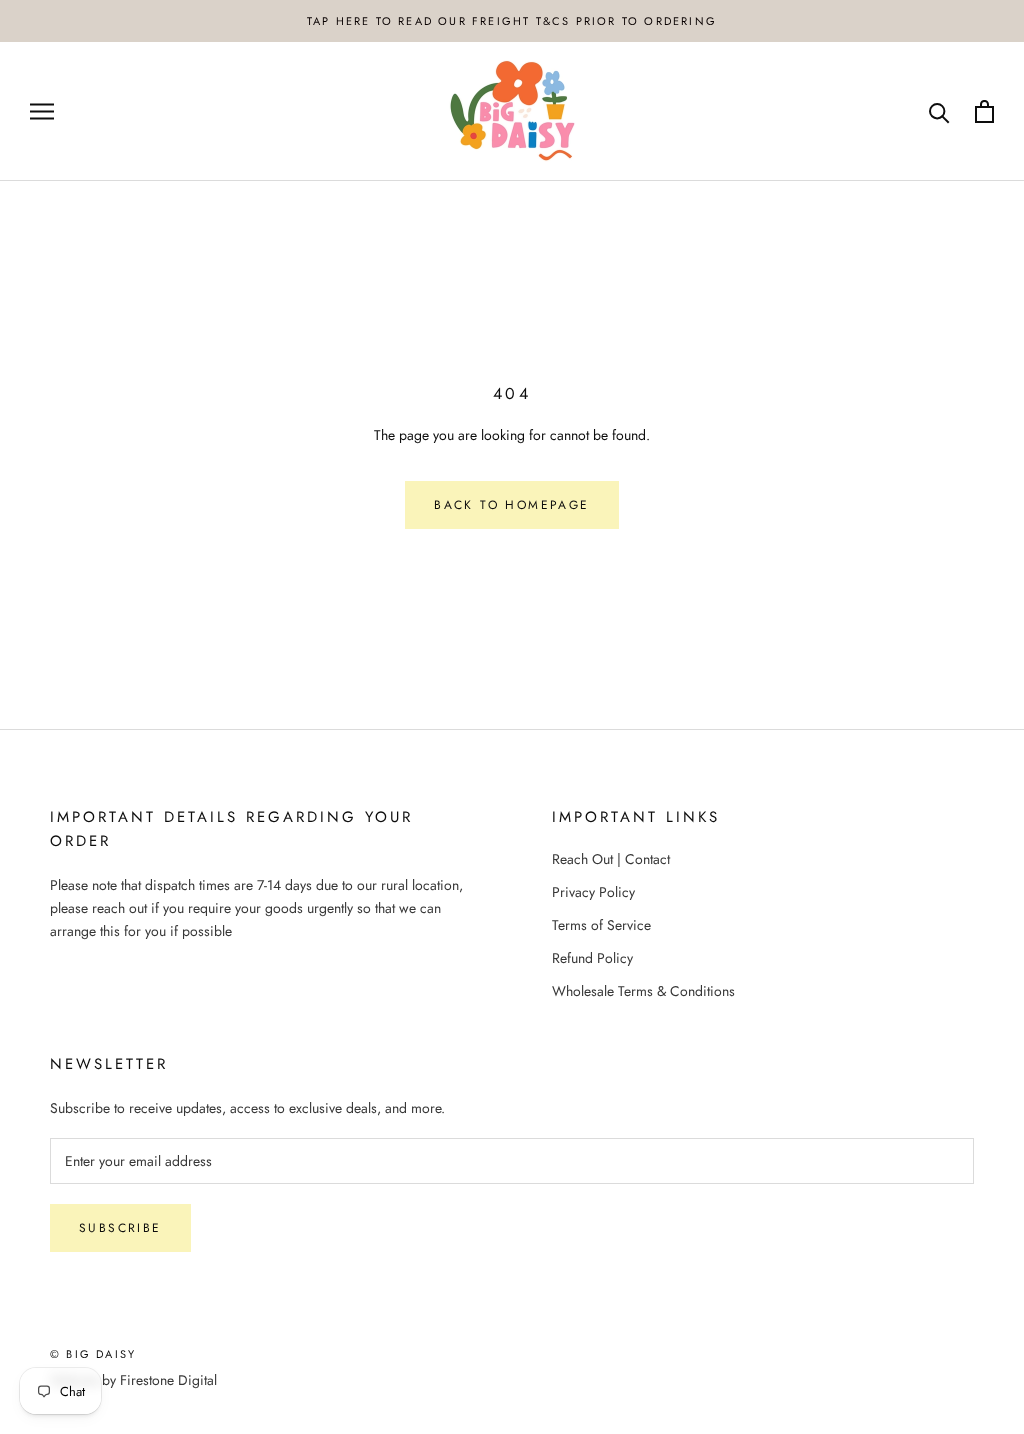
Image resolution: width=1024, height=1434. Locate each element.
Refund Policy (592, 958)
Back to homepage (511, 505)
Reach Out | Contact (611, 859)
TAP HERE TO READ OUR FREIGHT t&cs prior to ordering (512, 21)
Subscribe (120, 1228)
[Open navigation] (42, 111)
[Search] (939, 111)
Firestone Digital (168, 1380)
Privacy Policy (593, 892)
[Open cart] (984, 111)
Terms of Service (601, 925)
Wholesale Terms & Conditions (643, 991)
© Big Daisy (93, 1354)
